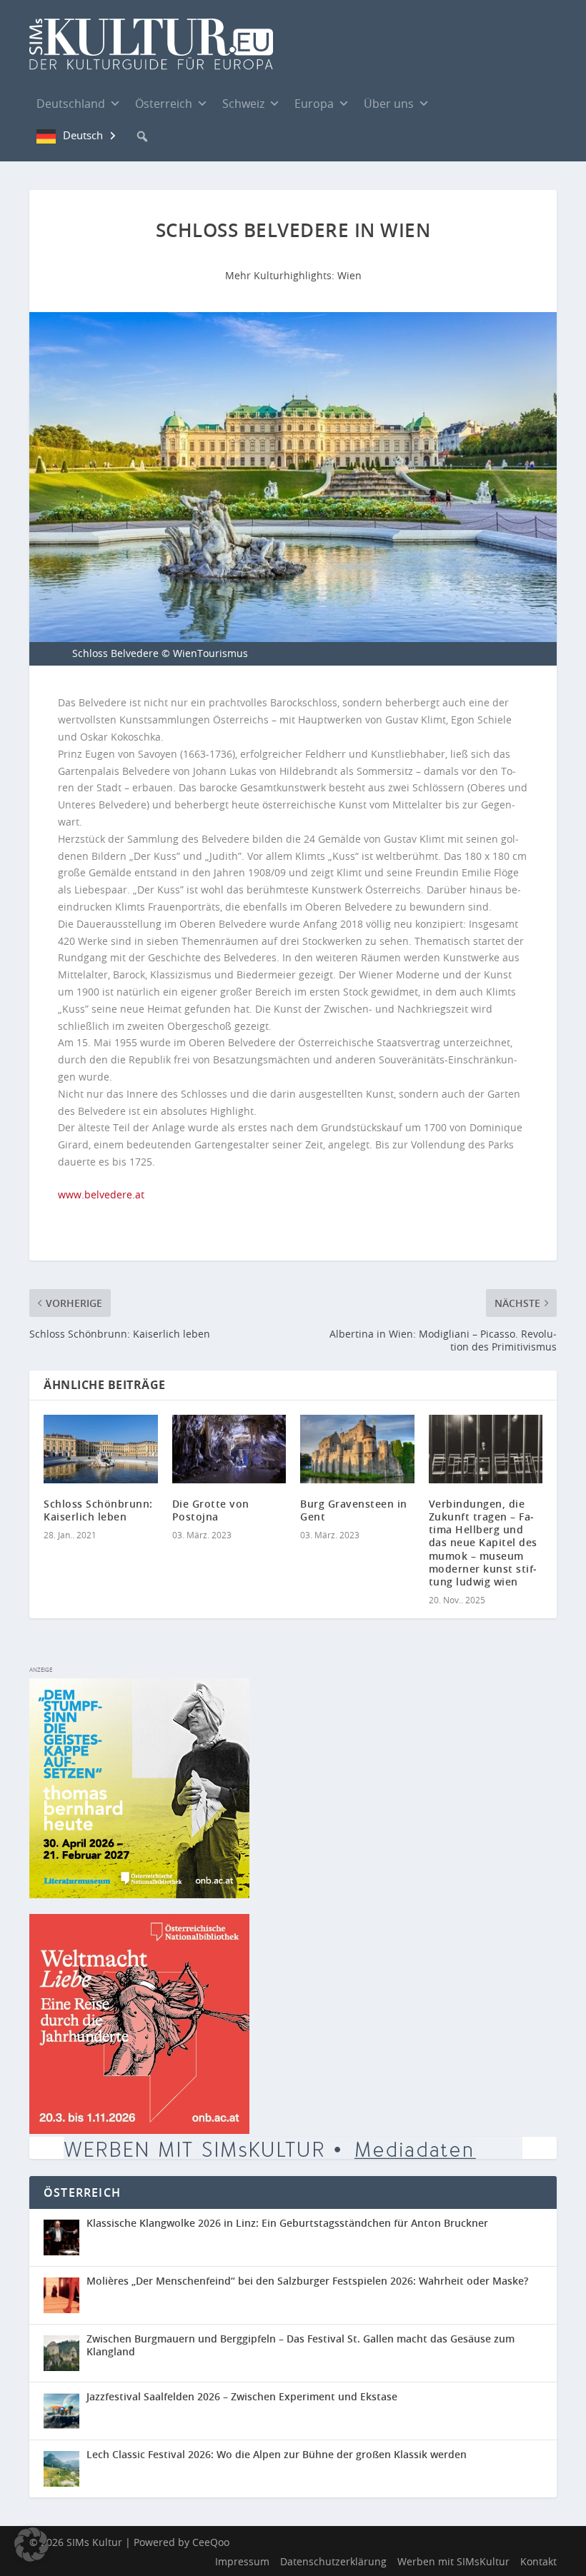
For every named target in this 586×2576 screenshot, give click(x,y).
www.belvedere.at (101, 1194)
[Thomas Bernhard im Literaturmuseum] (139, 1894)
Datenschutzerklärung (333, 2561)
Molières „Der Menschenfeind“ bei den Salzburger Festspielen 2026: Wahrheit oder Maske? (307, 2281)
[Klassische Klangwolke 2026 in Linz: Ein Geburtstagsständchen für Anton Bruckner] (65, 2237)
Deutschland (71, 104)
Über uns (389, 104)
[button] (142, 136)
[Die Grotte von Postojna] (229, 1449)
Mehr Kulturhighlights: (281, 275)
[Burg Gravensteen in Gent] (357, 1449)
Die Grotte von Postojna (211, 1510)
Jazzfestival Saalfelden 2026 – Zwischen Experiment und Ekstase (242, 2396)
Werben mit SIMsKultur (453, 2561)
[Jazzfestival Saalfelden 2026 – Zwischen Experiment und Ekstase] (65, 2411)
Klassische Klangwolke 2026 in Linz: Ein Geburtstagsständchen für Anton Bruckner (287, 2223)
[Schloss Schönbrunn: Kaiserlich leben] (101, 1449)
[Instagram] (480, 104)
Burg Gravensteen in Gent (354, 1510)
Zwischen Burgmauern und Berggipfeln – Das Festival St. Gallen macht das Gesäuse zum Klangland (301, 2345)
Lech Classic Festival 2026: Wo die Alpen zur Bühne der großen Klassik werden (277, 2454)
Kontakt (538, 2561)
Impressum (242, 2561)
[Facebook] (451, 103)
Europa (314, 104)
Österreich (164, 104)
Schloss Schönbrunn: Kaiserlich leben (98, 1510)
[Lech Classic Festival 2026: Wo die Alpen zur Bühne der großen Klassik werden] (65, 2469)
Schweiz (243, 104)
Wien (349, 275)
